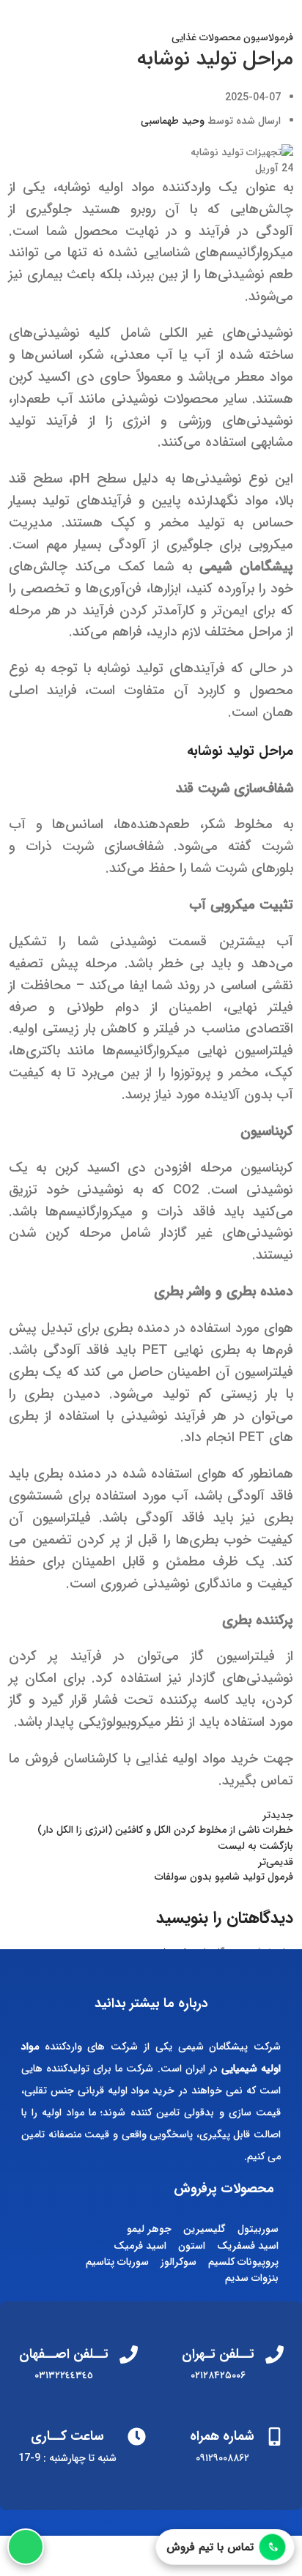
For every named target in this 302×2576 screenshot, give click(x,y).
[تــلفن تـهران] (275, 2354)
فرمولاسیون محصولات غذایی (232, 37)
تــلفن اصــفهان (64, 2354)
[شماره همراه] (275, 2437)
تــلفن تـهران (218, 2354)
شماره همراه (222, 2436)
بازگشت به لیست (255, 1846)
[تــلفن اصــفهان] (129, 2354)
